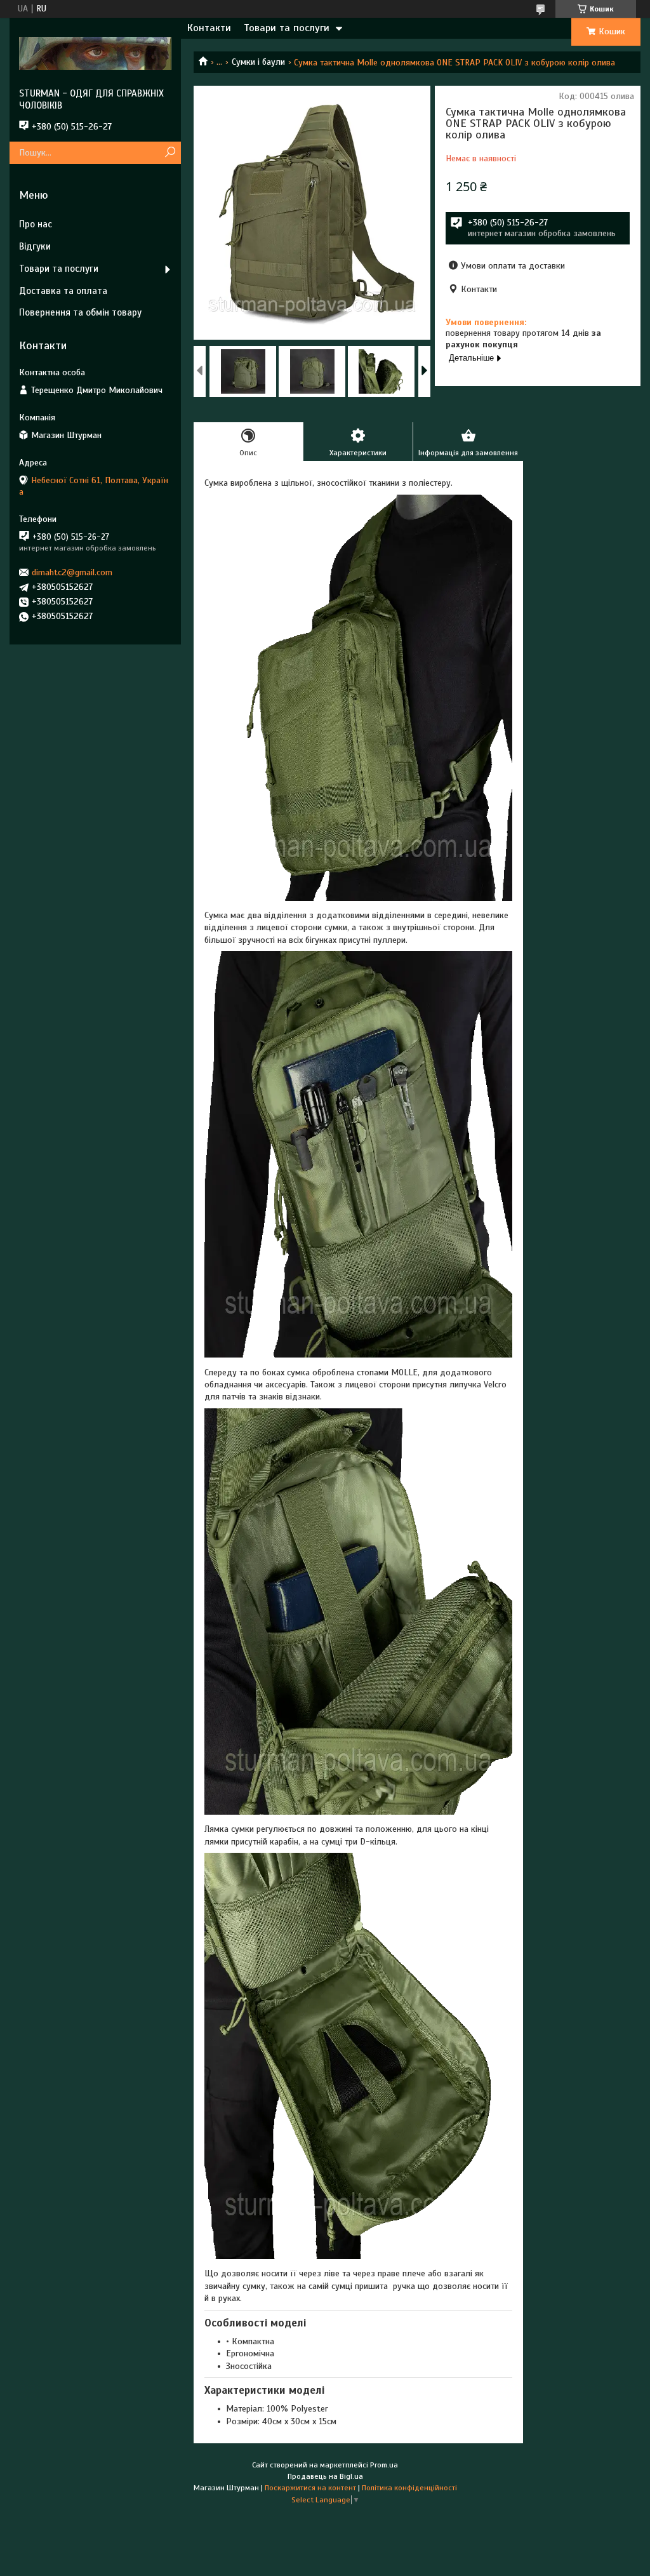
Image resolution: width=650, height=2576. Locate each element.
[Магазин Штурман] (95, 53)
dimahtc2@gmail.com (72, 572)
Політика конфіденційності (409, 2488)
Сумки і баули (258, 62)
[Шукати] (170, 153)
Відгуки (35, 246)
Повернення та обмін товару (80, 312)
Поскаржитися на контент (310, 2488)
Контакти (209, 28)
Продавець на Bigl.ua (325, 2476)
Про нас (36, 224)
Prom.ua (384, 2465)
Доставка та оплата (63, 291)
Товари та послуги (287, 28)
